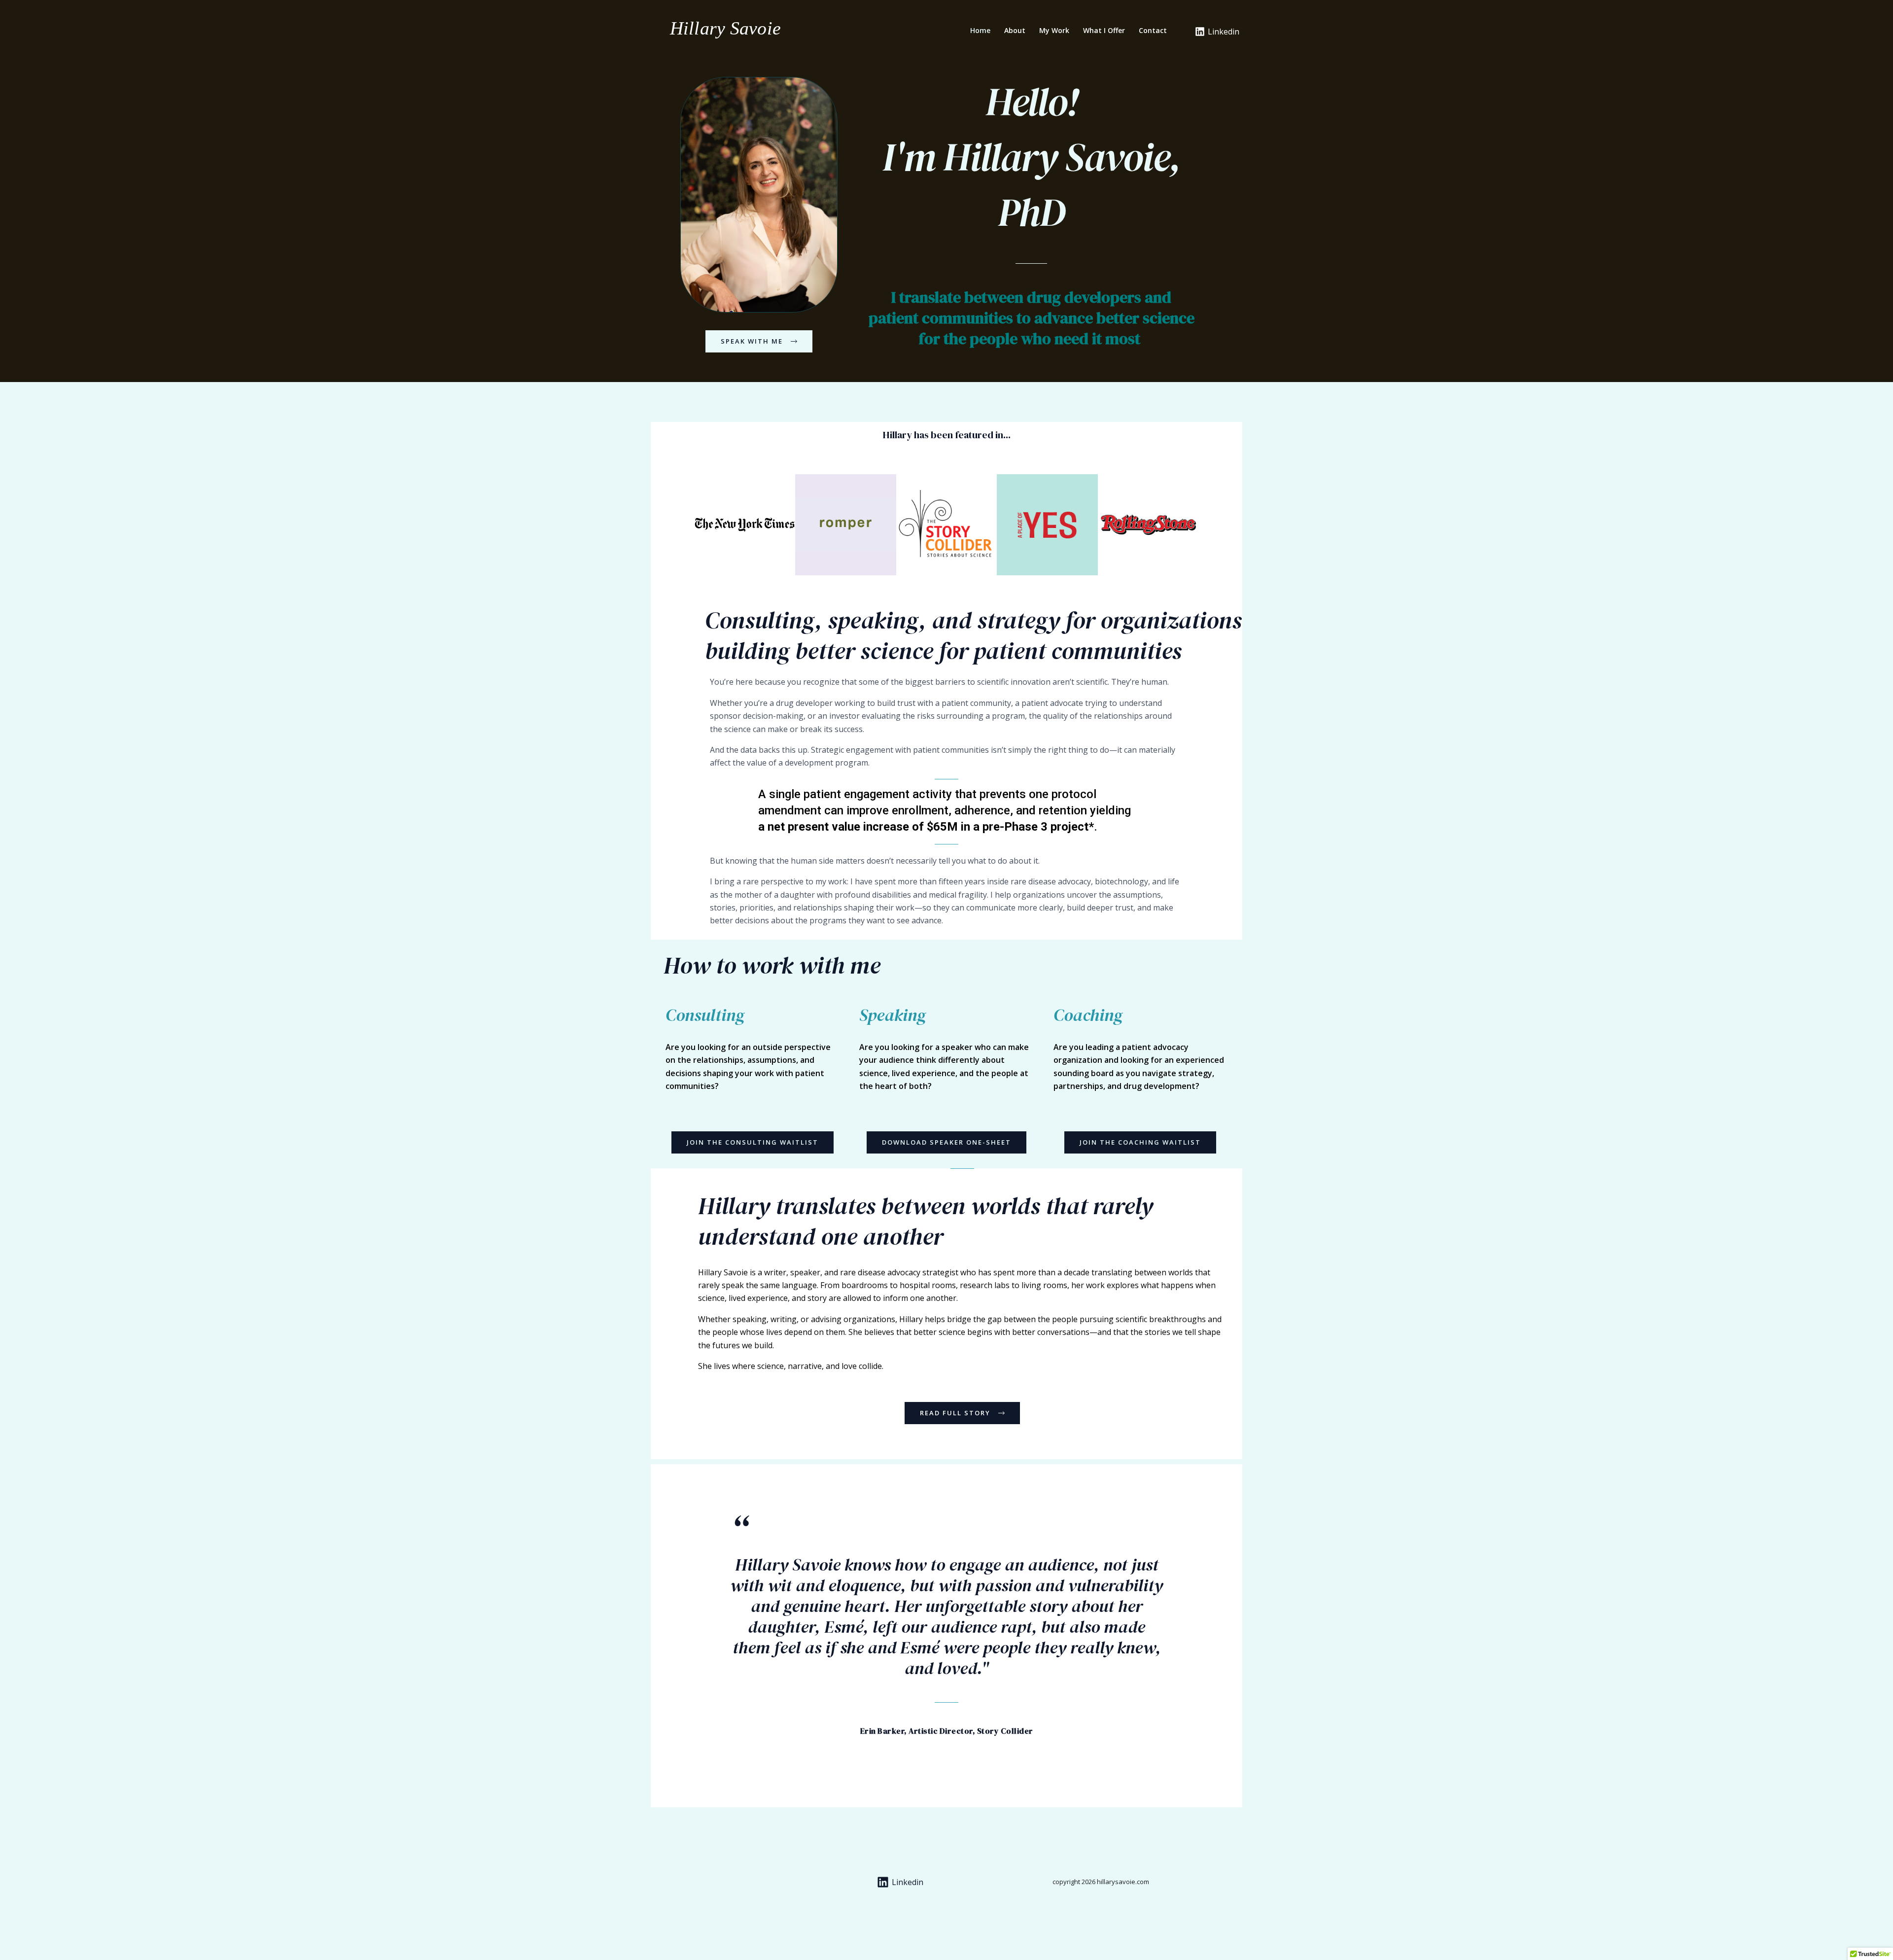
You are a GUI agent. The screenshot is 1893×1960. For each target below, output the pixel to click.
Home (980, 30)
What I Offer (1104, 30)
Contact (1153, 30)
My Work (1054, 30)
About (1015, 30)
